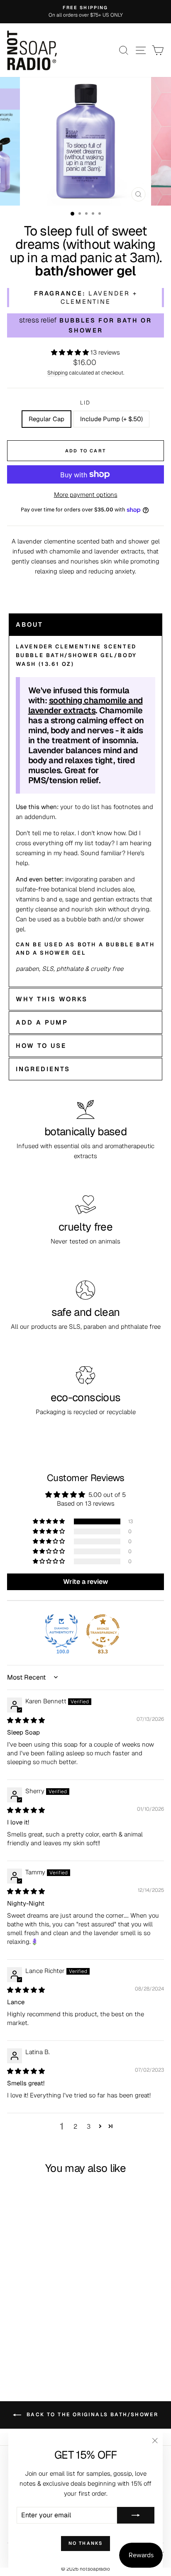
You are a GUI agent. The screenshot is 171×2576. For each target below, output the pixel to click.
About (29, 624)
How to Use (41, 1046)
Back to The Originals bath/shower (92, 2415)
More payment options (86, 495)
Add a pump (42, 1022)
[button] (71, 352)
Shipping (57, 373)
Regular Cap (46, 419)
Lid (85, 403)
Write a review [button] (85, 1582)
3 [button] (89, 2126)
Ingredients (43, 1069)
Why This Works (52, 999)
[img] (26, 1720)
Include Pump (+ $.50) (111, 419)
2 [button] (75, 2126)
